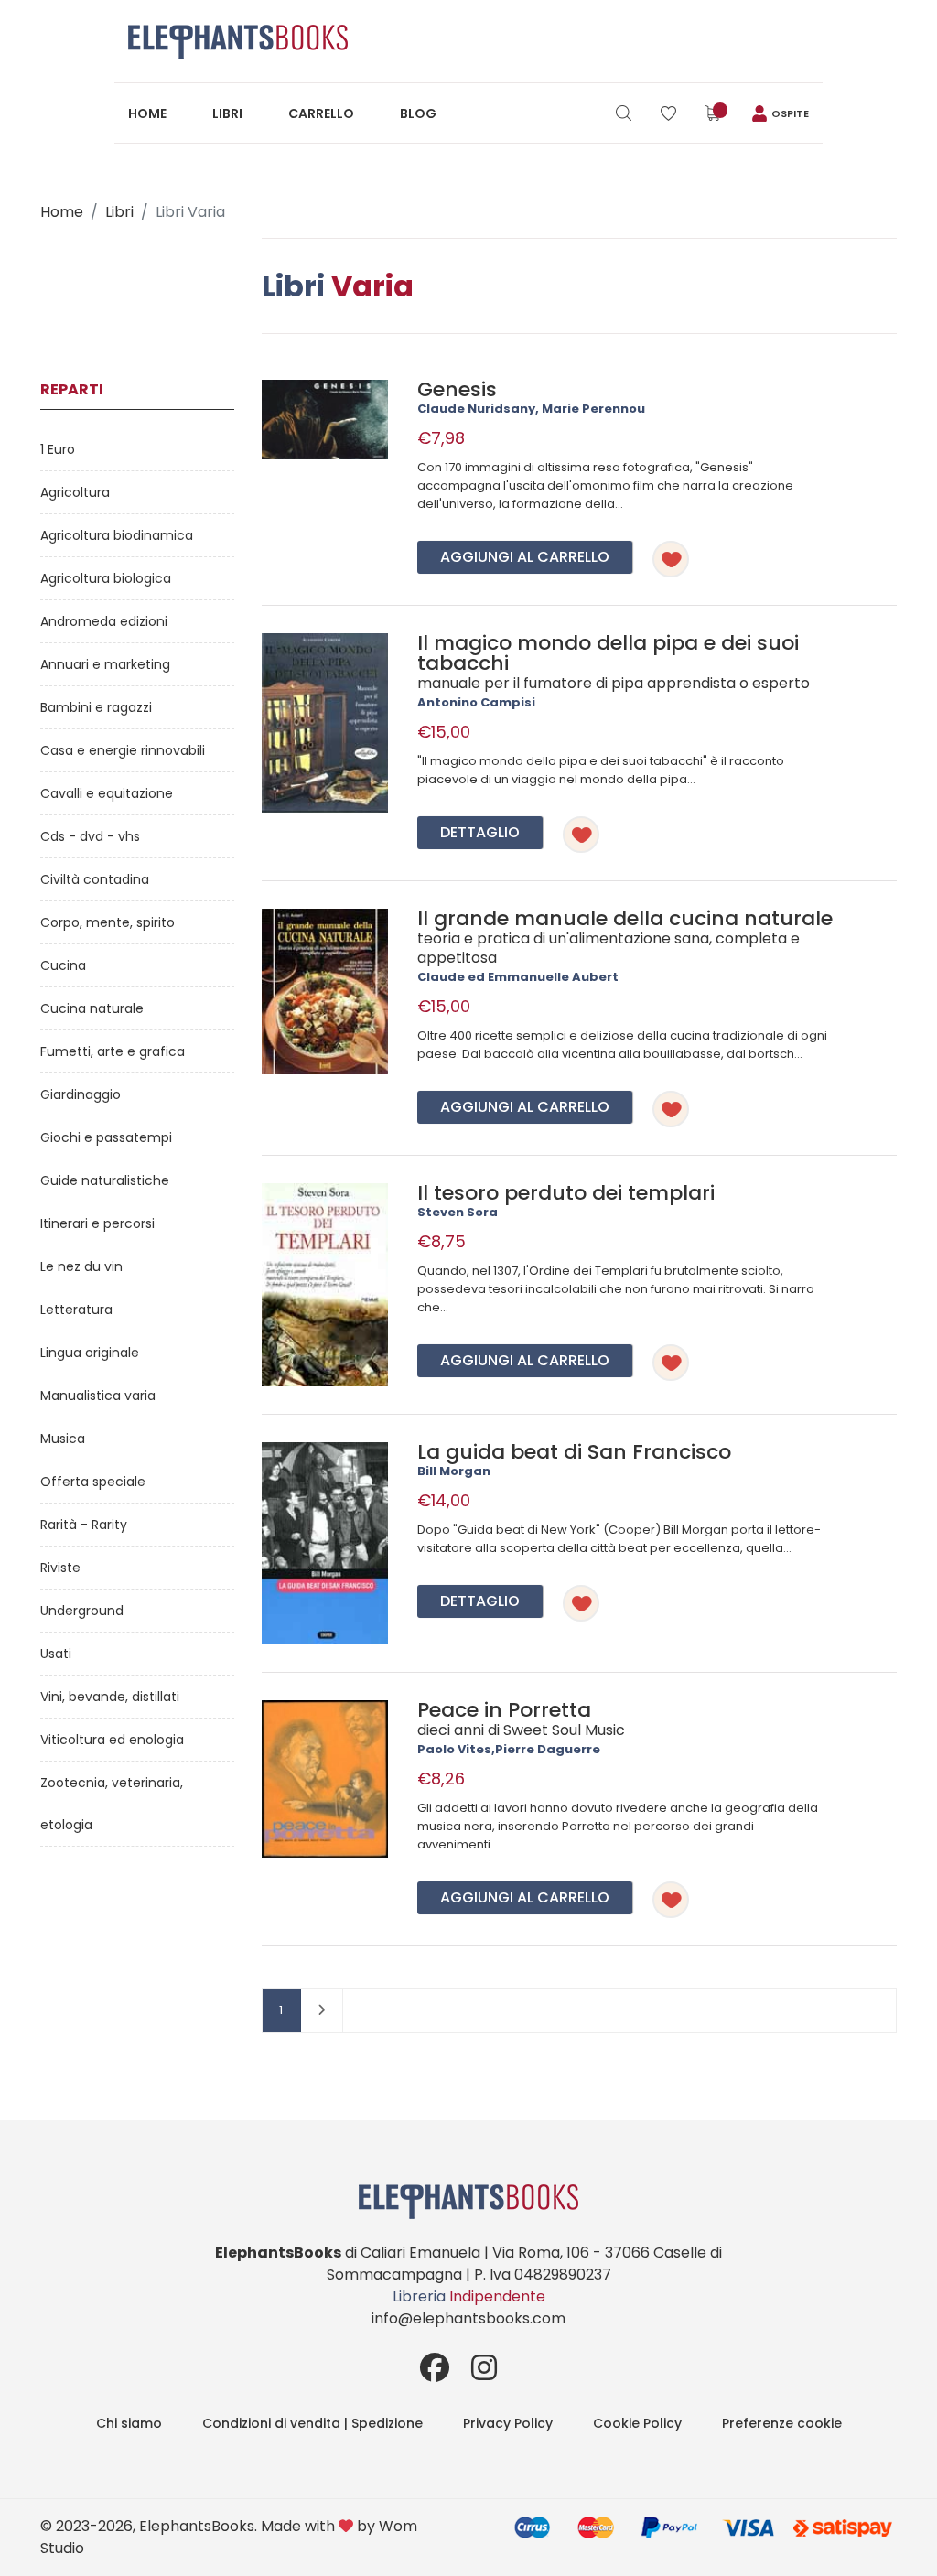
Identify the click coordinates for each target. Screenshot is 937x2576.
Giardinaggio (81, 1094)
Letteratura (76, 1310)
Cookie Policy (637, 2423)
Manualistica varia (98, 1396)
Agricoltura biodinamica (117, 535)
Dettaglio (480, 832)
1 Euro (58, 449)
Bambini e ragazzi (96, 707)
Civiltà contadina (95, 879)
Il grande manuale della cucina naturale (625, 918)
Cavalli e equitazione (107, 793)
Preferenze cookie (782, 2423)
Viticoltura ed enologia (112, 1740)
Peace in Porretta (504, 1710)
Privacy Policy (508, 2423)
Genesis (457, 389)
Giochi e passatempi (106, 1137)
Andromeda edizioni (104, 621)
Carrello (321, 113)
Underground (82, 1611)
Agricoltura (75, 492)
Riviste (60, 1568)
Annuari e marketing (105, 664)
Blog (418, 113)
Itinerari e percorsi (97, 1223)
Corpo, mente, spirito (108, 922)
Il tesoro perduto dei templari (566, 1193)
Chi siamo (129, 2423)
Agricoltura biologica (106, 578)
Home (147, 113)
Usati (56, 1654)
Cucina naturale (92, 1008)
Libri (227, 113)
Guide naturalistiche (105, 1180)
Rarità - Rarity (84, 1525)
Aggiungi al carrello (525, 557)
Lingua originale (90, 1353)
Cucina (63, 965)
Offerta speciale (93, 1482)
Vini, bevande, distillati (110, 1697)
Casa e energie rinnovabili (123, 750)
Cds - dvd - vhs (90, 836)
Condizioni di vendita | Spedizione (312, 2423)
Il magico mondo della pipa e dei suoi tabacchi (608, 653)
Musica (63, 1439)
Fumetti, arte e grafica (113, 1051)
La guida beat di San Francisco (574, 1452)
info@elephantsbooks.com (468, 2318)
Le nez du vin (81, 1266)
